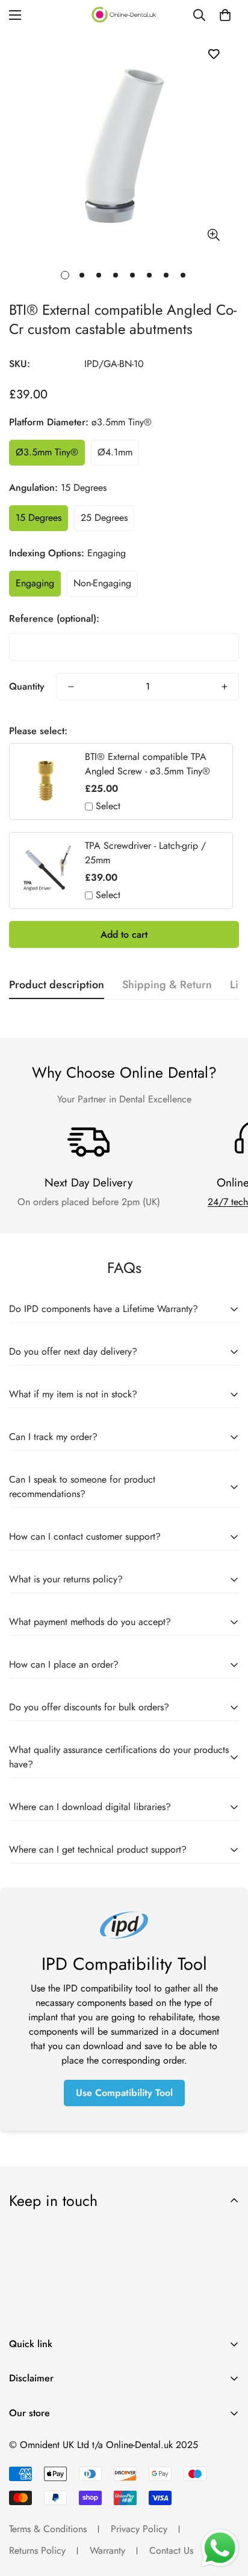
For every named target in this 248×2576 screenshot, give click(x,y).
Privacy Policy (139, 2529)
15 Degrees (39, 518)
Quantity (27, 686)
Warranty (107, 2550)
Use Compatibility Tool (124, 2093)
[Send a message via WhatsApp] (220, 2548)
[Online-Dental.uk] (124, 15)
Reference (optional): (54, 618)
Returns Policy (37, 2550)
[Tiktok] (96, 2443)
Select (108, 806)
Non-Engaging (102, 583)
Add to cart (124, 934)
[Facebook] (23, 2443)
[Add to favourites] (213, 54)
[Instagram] (60, 2443)
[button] (225, 15)
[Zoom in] (213, 235)
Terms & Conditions (48, 2529)
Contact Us (171, 2550)
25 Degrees (104, 518)
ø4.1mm (115, 452)
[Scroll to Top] (226, 2512)
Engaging (35, 583)
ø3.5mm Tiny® (47, 452)
